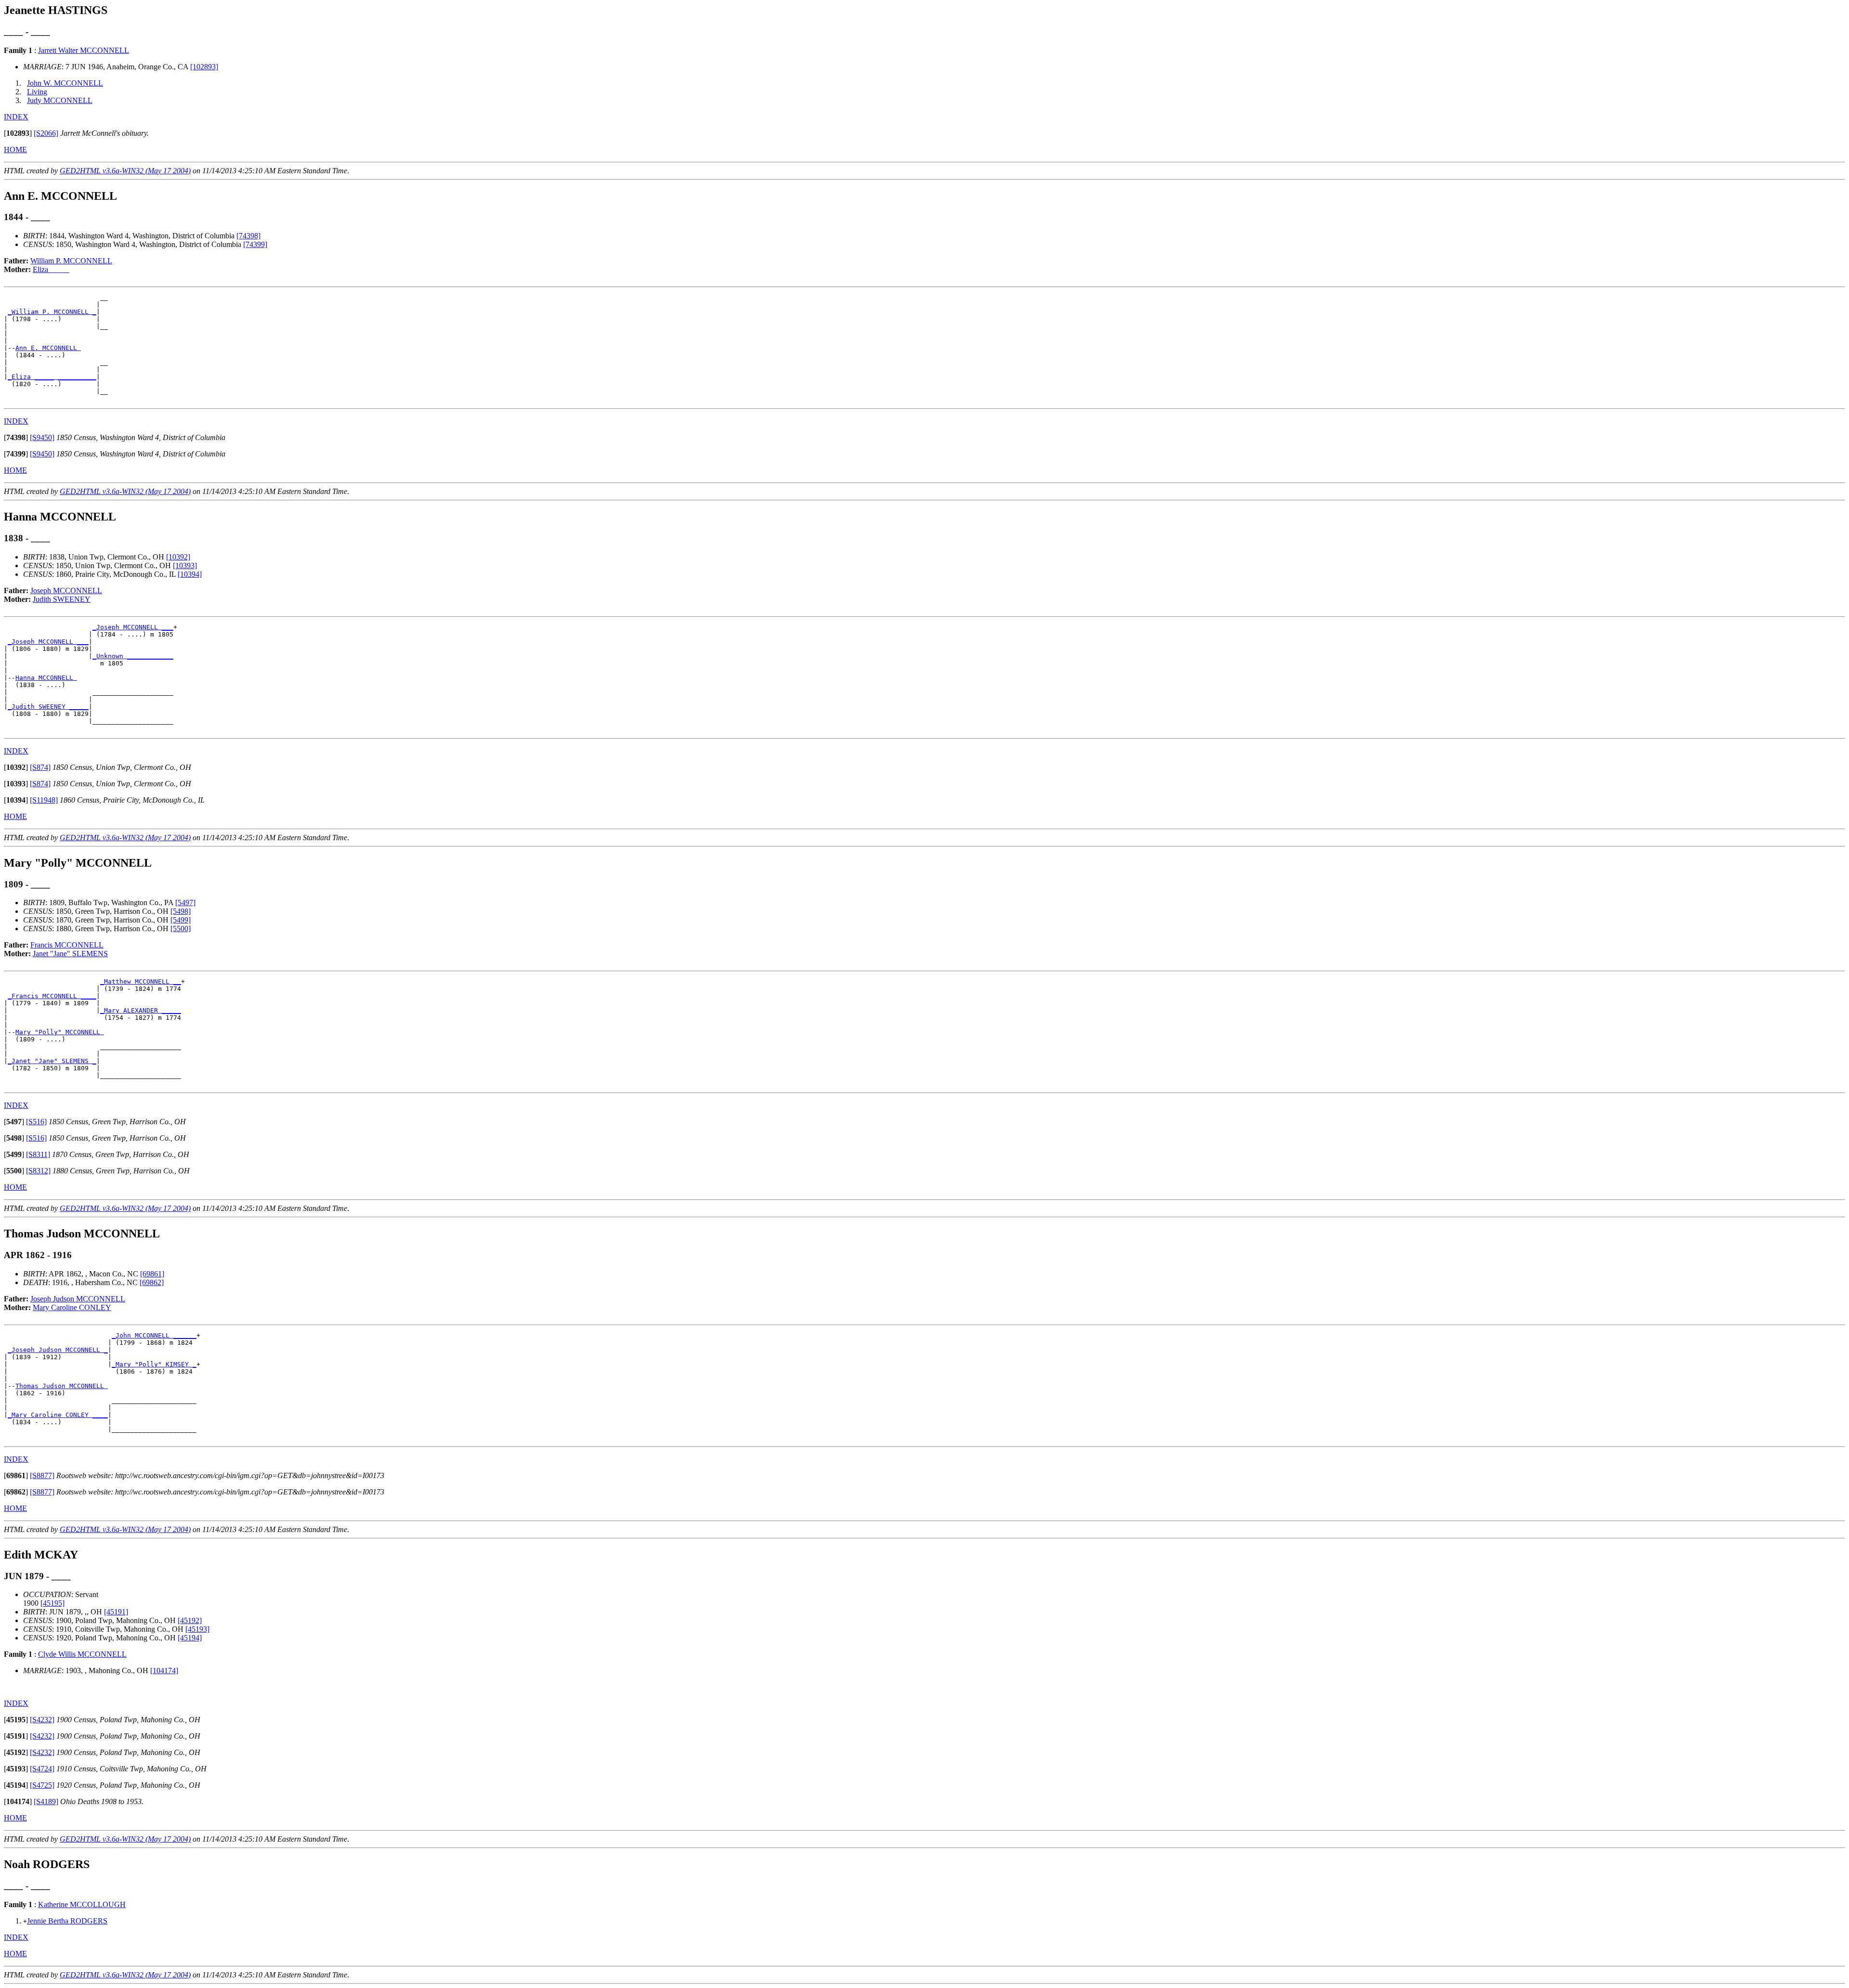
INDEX (16, 117)
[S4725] (42, 1785)
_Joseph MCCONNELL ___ (133, 627)
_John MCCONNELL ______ (154, 1335)
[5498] (181, 911)
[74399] (255, 244)
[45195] (52, 1603)
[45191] (116, 1612)
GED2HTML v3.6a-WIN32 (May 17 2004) (125, 171)
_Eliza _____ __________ (52, 377)
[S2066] (46, 133)
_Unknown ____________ (133, 656)
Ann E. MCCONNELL (48, 348)
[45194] (190, 1638)
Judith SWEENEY (62, 599)
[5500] (181, 929)
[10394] (190, 574)
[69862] (152, 1282)
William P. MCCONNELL (71, 261)
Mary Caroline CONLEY (72, 1307)
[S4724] (42, 1769)
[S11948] (44, 800)
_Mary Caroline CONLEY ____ (58, 1415)
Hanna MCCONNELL (46, 678)
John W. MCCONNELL (65, 83)
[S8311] (38, 1154)
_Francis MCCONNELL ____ (52, 996)
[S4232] (42, 1720)
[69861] (152, 1274)
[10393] (185, 565)
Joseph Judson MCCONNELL (78, 1299)
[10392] (178, 557)
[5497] (185, 903)
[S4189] (46, 1801)
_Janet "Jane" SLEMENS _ (52, 1061)
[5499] (181, 920)
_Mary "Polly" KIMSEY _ (154, 1364)
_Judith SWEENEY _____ (48, 707)
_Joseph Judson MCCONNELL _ (58, 1350)
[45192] (190, 1620)
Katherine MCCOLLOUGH (82, 1904)
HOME (15, 149)
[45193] (197, 1629)
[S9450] (42, 437)
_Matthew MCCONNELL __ (141, 981)
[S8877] (42, 1475)
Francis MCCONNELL (67, 945)
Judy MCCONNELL (60, 100)
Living (37, 92)
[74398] (248, 236)
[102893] (204, 67)
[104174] (164, 1670)
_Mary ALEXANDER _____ (141, 1010)
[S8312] (38, 1171)
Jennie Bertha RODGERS (67, 1921)
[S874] (40, 767)
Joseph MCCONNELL (66, 591)
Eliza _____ (51, 269)
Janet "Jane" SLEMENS (70, 954)
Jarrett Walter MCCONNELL (84, 50)
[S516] (36, 1122)
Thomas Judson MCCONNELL (62, 1386)
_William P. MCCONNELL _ (52, 312)
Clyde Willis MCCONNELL (82, 1654)
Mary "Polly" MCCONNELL (60, 1032)
